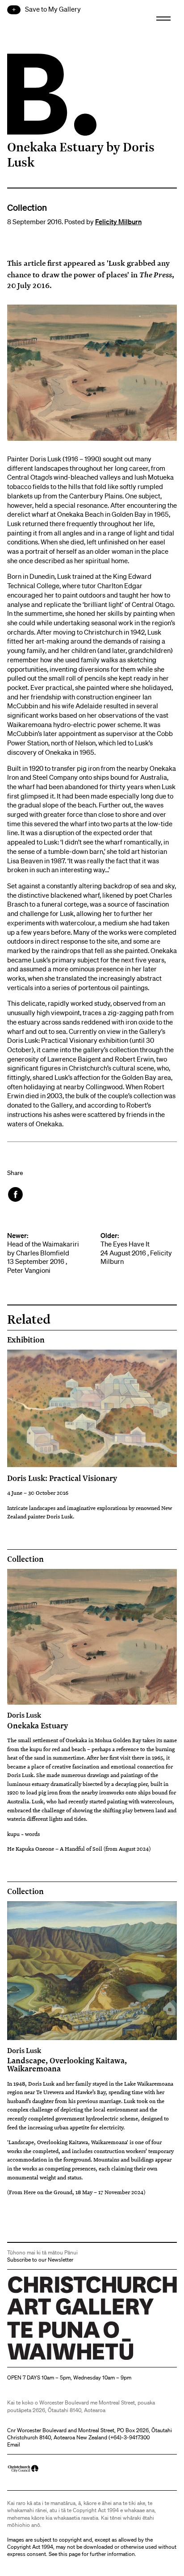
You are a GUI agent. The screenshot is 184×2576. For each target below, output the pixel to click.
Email (14, 2444)
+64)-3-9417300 (130, 2437)
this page (69, 2554)
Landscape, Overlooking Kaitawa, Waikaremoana (67, 2060)
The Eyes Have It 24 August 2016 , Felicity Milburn (136, 1249)
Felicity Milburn (118, 222)
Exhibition (26, 1340)
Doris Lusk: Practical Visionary (62, 1478)
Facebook (16, 1194)
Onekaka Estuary (38, 1720)
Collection (25, 1559)
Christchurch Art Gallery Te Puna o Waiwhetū (61, 2360)
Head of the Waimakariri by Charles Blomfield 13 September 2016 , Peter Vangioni (43, 1253)
